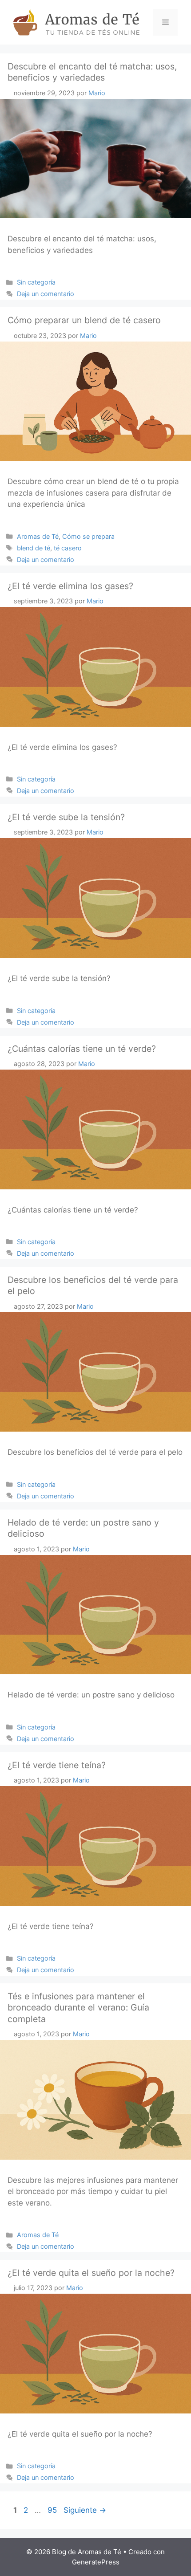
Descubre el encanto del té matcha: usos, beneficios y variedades (92, 72)
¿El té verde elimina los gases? (70, 586)
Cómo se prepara (88, 536)
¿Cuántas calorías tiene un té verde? (82, 1049)
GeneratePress (96, 2562)
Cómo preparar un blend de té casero (84, 320)
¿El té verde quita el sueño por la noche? (91, 2273)
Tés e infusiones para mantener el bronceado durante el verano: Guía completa (78, 2008)
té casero (68, 548)
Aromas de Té (38, 536)
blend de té (34, 548)
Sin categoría (36, 282)
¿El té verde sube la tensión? (66, 817)
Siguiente (85, 2510)
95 (53, 2510)
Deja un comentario (46, 294)
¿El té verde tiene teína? (57, 1765)
